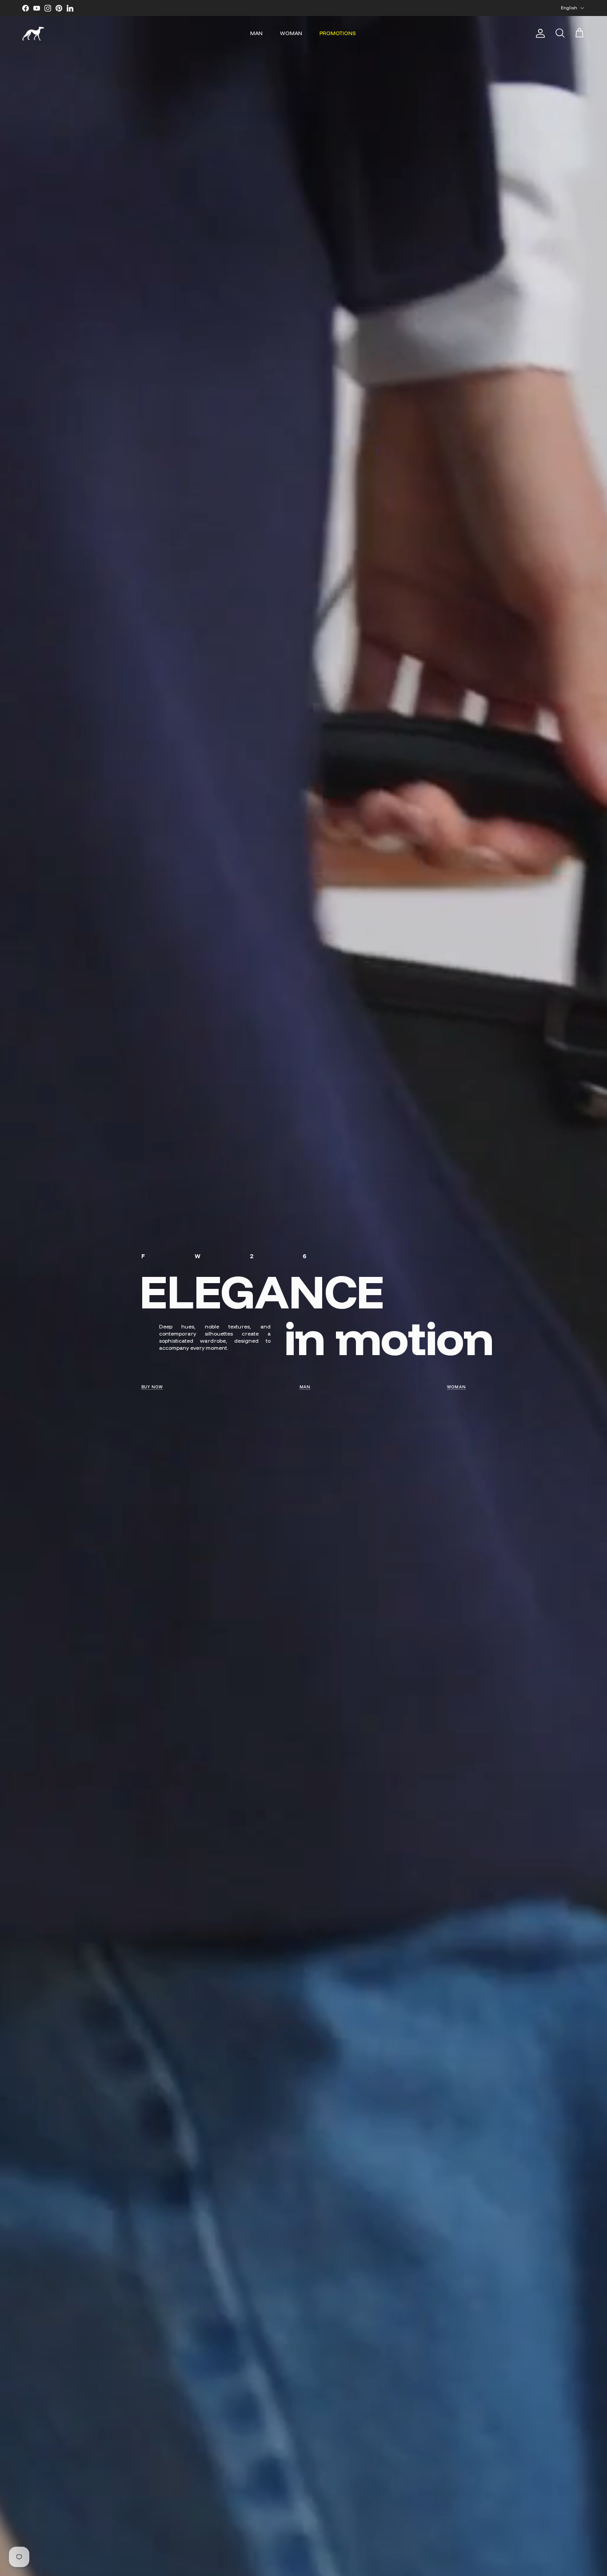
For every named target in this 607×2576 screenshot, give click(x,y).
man (305, 1387)
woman (457, 1387)
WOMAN (291, 33)
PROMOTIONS (338, 33)
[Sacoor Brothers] (33, 34)
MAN (256, 33)
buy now (152, 1387)
